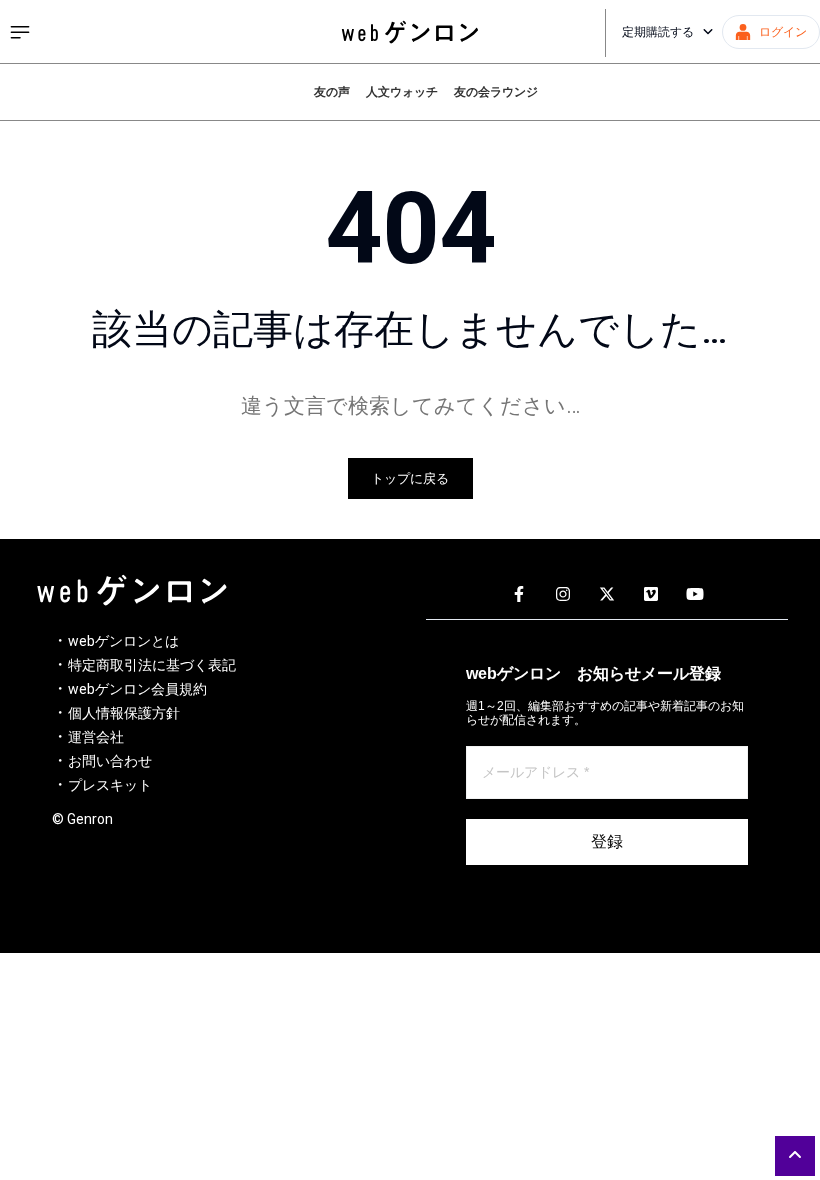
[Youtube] (695, 595)
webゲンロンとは (123, 641)
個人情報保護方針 (124, 713)
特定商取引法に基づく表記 (152, 665)
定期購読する (658, 32)
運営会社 (96, 737)
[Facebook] (519, 595)
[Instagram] (563, 595)
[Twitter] (607, 595)
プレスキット (110, 785)
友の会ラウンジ (496, 92)
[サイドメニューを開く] (20, 32)
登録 (607, 841)
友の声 (332, 92)
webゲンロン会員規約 (137, 689)
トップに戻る (410, 478)
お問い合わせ (110, 761)
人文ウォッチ (402, 92)
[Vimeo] (651, 595)
